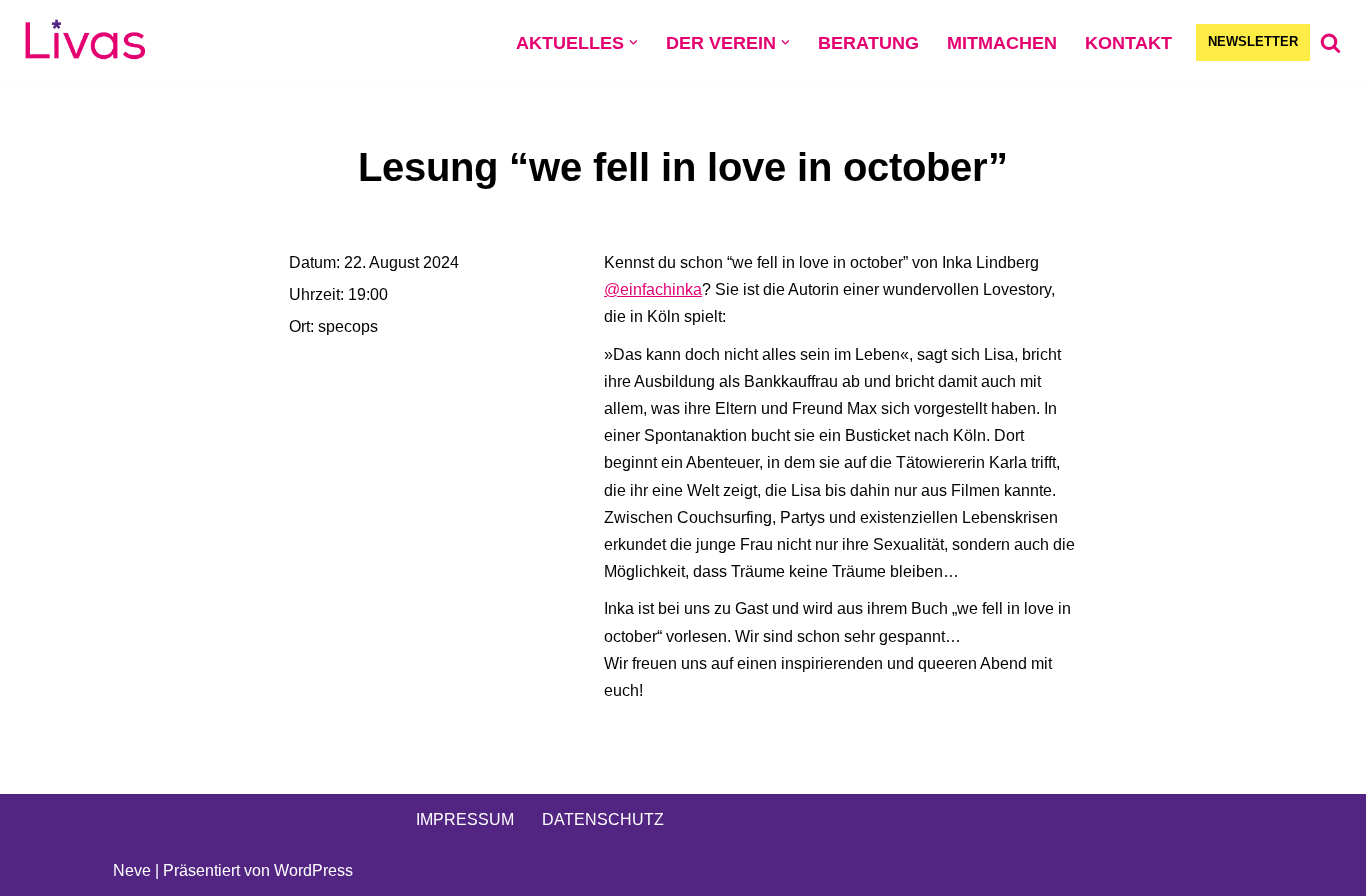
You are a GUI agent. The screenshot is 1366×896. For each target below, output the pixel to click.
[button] (633, 42)
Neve (132, 870)
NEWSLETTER (1253, 41)
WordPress (313, 870)
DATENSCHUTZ (603, 819)
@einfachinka (653, 289)
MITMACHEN (1002, 43)
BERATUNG (868, 43)
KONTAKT (1128, 43)
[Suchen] (1330, 42)
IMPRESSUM (465, 819)
